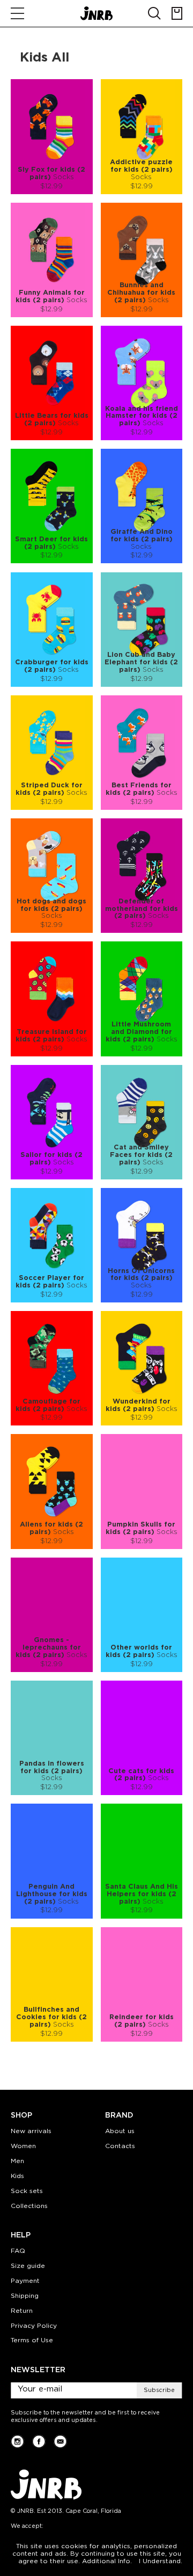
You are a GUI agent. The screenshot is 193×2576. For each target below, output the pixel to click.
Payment (25, 2281)
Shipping (25, 2296)
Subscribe (159, 2390)
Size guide (28, 2266)
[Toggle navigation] (17, 13)
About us (120, 2131)
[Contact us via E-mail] (60, 2441)
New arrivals (31, 2131)
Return (22, 2311)
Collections (29, 2206)
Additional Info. (107, 2561)
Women (23, 2146)
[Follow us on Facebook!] (39, 2441)
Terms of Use (32, 2340)
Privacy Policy (34, 2326)
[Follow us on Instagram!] (17, 2441)
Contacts (120, 2146)
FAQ (18, 2251)
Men (17, 2161)
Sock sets (27, 2191)
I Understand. (161, 2561)
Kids (17, 2176)
